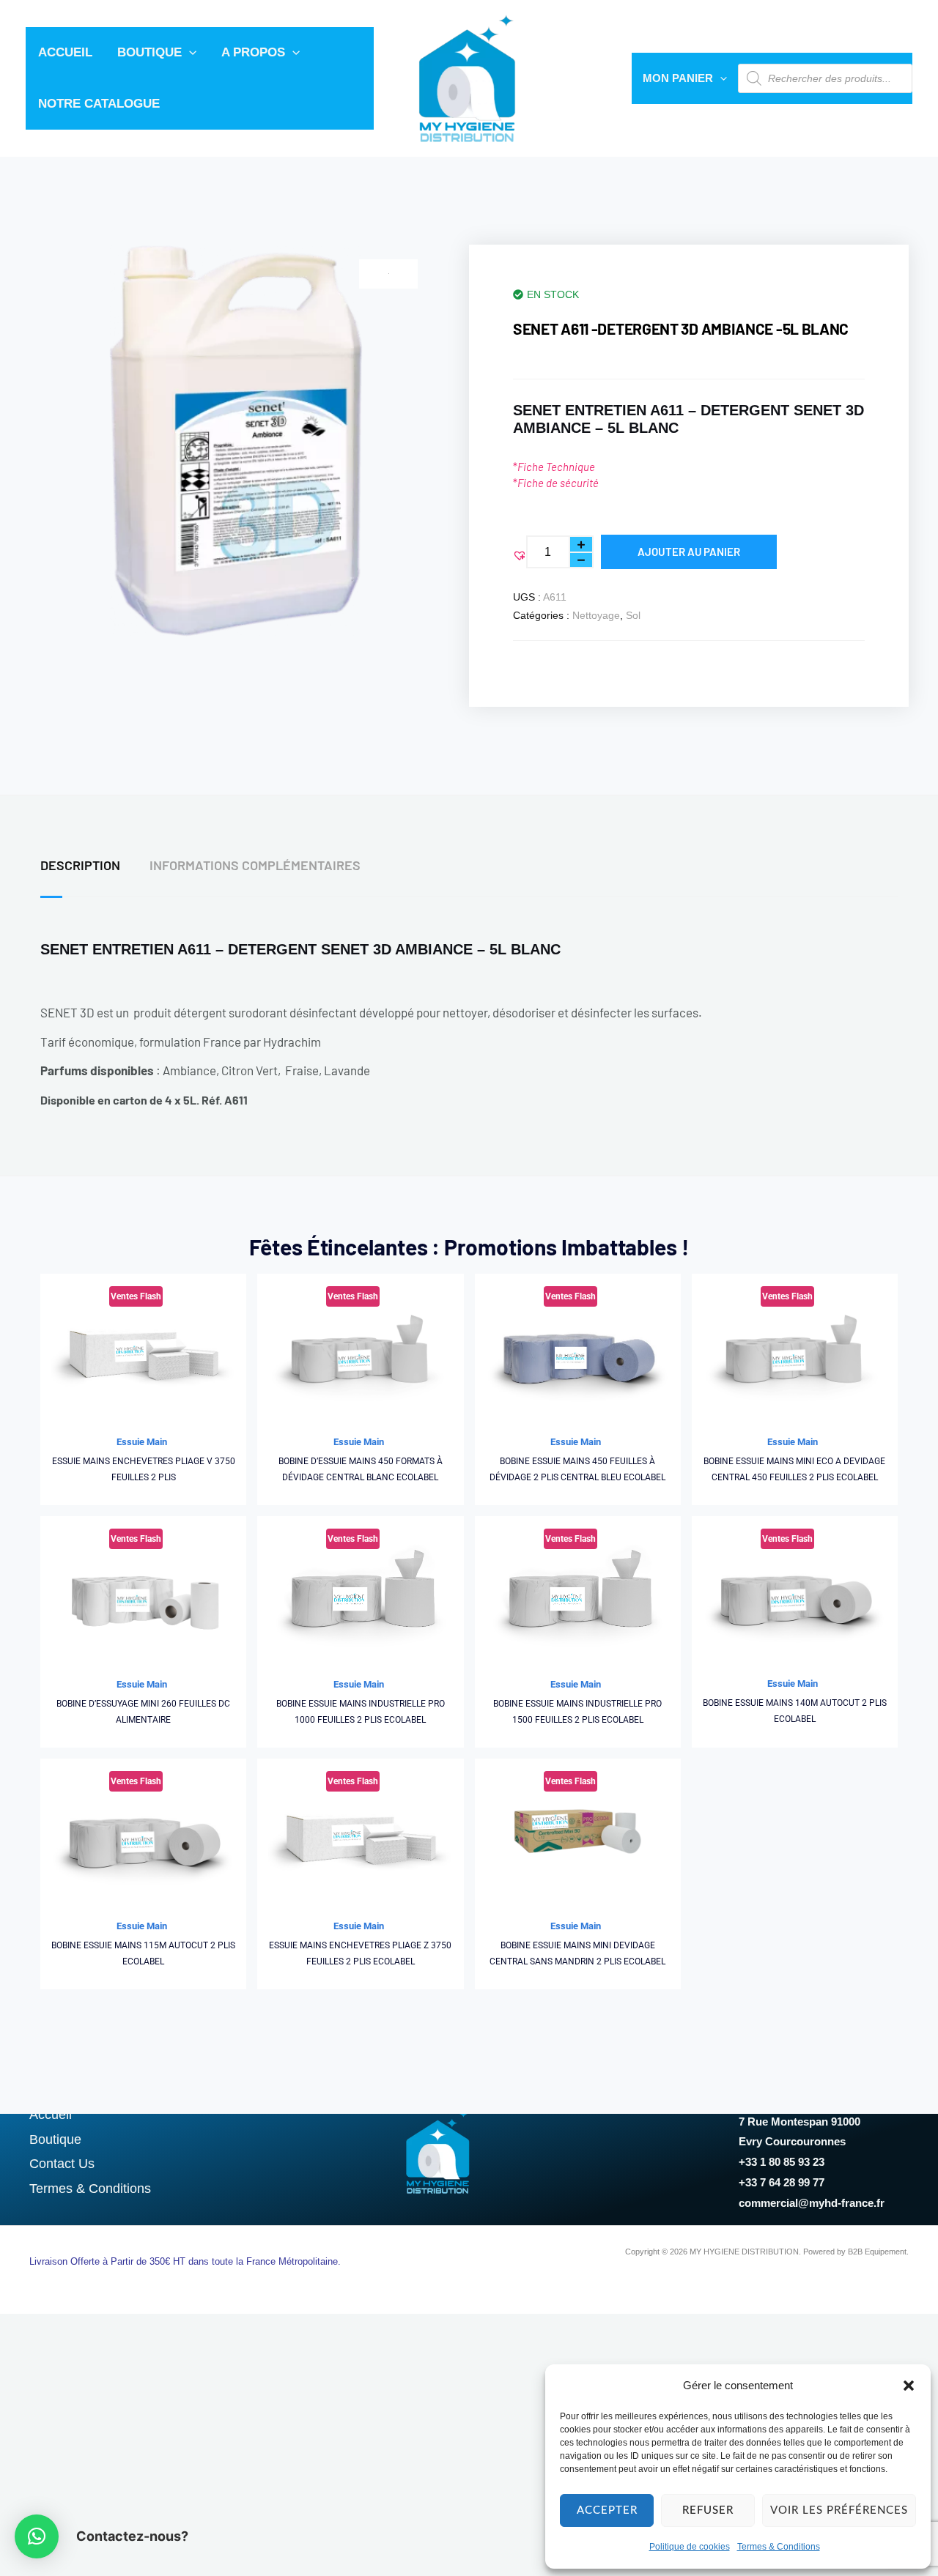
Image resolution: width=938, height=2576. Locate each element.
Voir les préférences (839, 2510)
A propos (253, 52)
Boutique (149, 52)
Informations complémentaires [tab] (255, 865)
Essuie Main (142, 1442)
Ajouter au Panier (688, 552)
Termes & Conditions (779, 2547)
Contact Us (62, 2164)
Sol (633, 615)
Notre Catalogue (99, 104)
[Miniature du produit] (388, 274)
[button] (909, 2386)
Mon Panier (678, 78)
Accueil (65, 52)
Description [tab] (80, 865)
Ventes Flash (136, 1296)
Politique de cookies (690, 2547)
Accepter (607, 2510)
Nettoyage (596, 615)
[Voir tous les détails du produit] (143, 1350)
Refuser (708, 2510)
